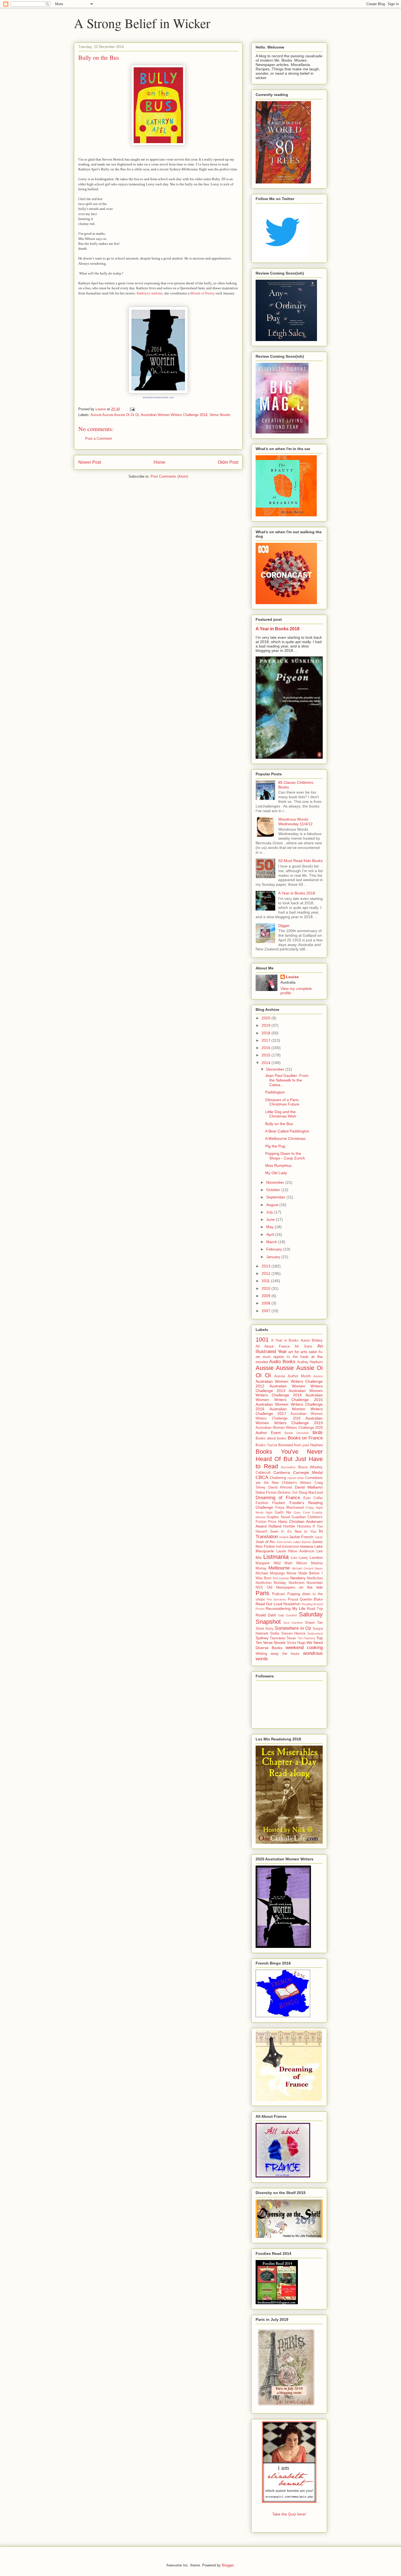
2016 (267, 1048)
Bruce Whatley (311, 1467)
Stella (275, 1634)
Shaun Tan (314, 1623)
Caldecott (263, 1473)
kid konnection (288, 1547)
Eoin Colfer (313, 1498)
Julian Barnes (302, 1542)
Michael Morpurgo (270, 1573)
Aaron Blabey (312, 1340)
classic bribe (296, 1478)
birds (318, 1432)
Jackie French (301, 1537)
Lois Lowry (300, 1558)
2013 (267, 1266)
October (274, 1190)
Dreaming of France (278, 1498)
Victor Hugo (296, 1643)
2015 (267, 1055)
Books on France (305, 1438)
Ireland (284, 1537)
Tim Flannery (306, 1638)
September (276, 1197)
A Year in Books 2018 (278, 629)
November (276, 1182)
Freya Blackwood (289, 1508)
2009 (267, 1296)
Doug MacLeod (311, 1493)
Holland (275, 1526)
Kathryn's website (150, 293)
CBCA (262, 1477)
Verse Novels (220, 415)
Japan (319, 1537)
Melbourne (279, 1568)
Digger (284, 926)
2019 (267, 1025)
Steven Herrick (293, 1634)
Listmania (276, 1557)
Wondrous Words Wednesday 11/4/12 (295, 822)
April (271, 1234)
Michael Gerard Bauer (307, 1568)
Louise (292, 977)
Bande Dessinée (297, 1433)
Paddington (275, 1092)
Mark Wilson (296, 1563)
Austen (318, 1376)
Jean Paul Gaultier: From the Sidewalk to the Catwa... (287, 1080)
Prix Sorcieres (276, 1599)
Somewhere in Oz (293, 1628)
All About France (273, 1346)
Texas (291, 1638)
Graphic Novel (278, 1517)
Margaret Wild (268, 1563)
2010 (267, 1288)
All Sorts (303, 1346)
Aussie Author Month (292, 1376)
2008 (267, 1303)
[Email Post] (132, 409)
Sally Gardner (288, 1615)
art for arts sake (303, 1352)
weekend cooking (304, 1648)
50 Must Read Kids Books (300, 861)
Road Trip (315, 1609)
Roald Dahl (266, 1615)
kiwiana (307, 1546)
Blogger (228, 2565)
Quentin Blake (311, 1599)
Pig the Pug (275, 1146)
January (274, 1257)
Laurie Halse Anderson (295, 1551)
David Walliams (309, 1487)
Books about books (271, 1438)
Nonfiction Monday (271, 1583)
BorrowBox (288, 1467)
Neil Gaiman (281, 1578)
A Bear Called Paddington (287, 1131)
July (270, 1212)
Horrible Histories (297, 1526)
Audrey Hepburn (310, 1362)
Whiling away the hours (278, 1654)
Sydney (262, 1638)
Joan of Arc (265, 1542)
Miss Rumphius (278, 1165)
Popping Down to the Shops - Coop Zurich (285, 1156)
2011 (266, 1281)
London (316, 1557)
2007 (267, 1311)
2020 (267, 1018)
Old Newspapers (281, 1587)
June (271, 1219)
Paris (262, 1593)
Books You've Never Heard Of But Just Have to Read (289, 1459)
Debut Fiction (266, 1493)
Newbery (298, 1578)
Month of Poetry (203, 293)
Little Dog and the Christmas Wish (281, 1114)
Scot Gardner (293, 1623)
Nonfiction (315, 1578)
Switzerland (315, 1634)
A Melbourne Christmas (285, 1138)
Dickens (284, 1493)
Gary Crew (302, 1513)
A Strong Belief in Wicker (142, 23)
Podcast (279, 1594)
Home (159, 462)
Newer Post (90, 462)
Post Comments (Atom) (169, 476)
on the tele (311, 1587)
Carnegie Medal (308, 1472)
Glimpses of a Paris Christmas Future (282, 1102)
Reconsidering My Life (285, 1608)
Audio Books (282, 1362)
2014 (267, 1063)
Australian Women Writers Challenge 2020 (289, 1428)
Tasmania (277, 1638)
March (272, 1242)
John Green (284, 1542)
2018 (267, 1033)
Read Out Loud (269, 1604)
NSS (259, 1587)
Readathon (292, 1604)
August (273, 1205)
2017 (267, 1040)
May (270, 1227)
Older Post (228, 462)
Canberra (282, 1472)
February (275, 1249)
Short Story (265, 1629)
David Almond (280, 1487)
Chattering (278, 1478)
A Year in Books (285, 1340)
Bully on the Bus (279, 1124)
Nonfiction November (306, 1583)
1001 (262, 1340)
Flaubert (279, 1503)
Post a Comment (98, 439)
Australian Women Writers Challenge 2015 (289, 1397)
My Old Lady (276, 1173)
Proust (293, 1599)
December (276, 1069)
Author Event (268, 1433)
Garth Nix (283, 1513)
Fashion (262, 1503)
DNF (295, 1493)
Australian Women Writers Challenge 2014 (174, 415)
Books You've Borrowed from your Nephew (289, 1445)
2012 (267, 1273)
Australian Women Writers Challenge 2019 (289, 1420)
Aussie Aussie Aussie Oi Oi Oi (115, 415)
